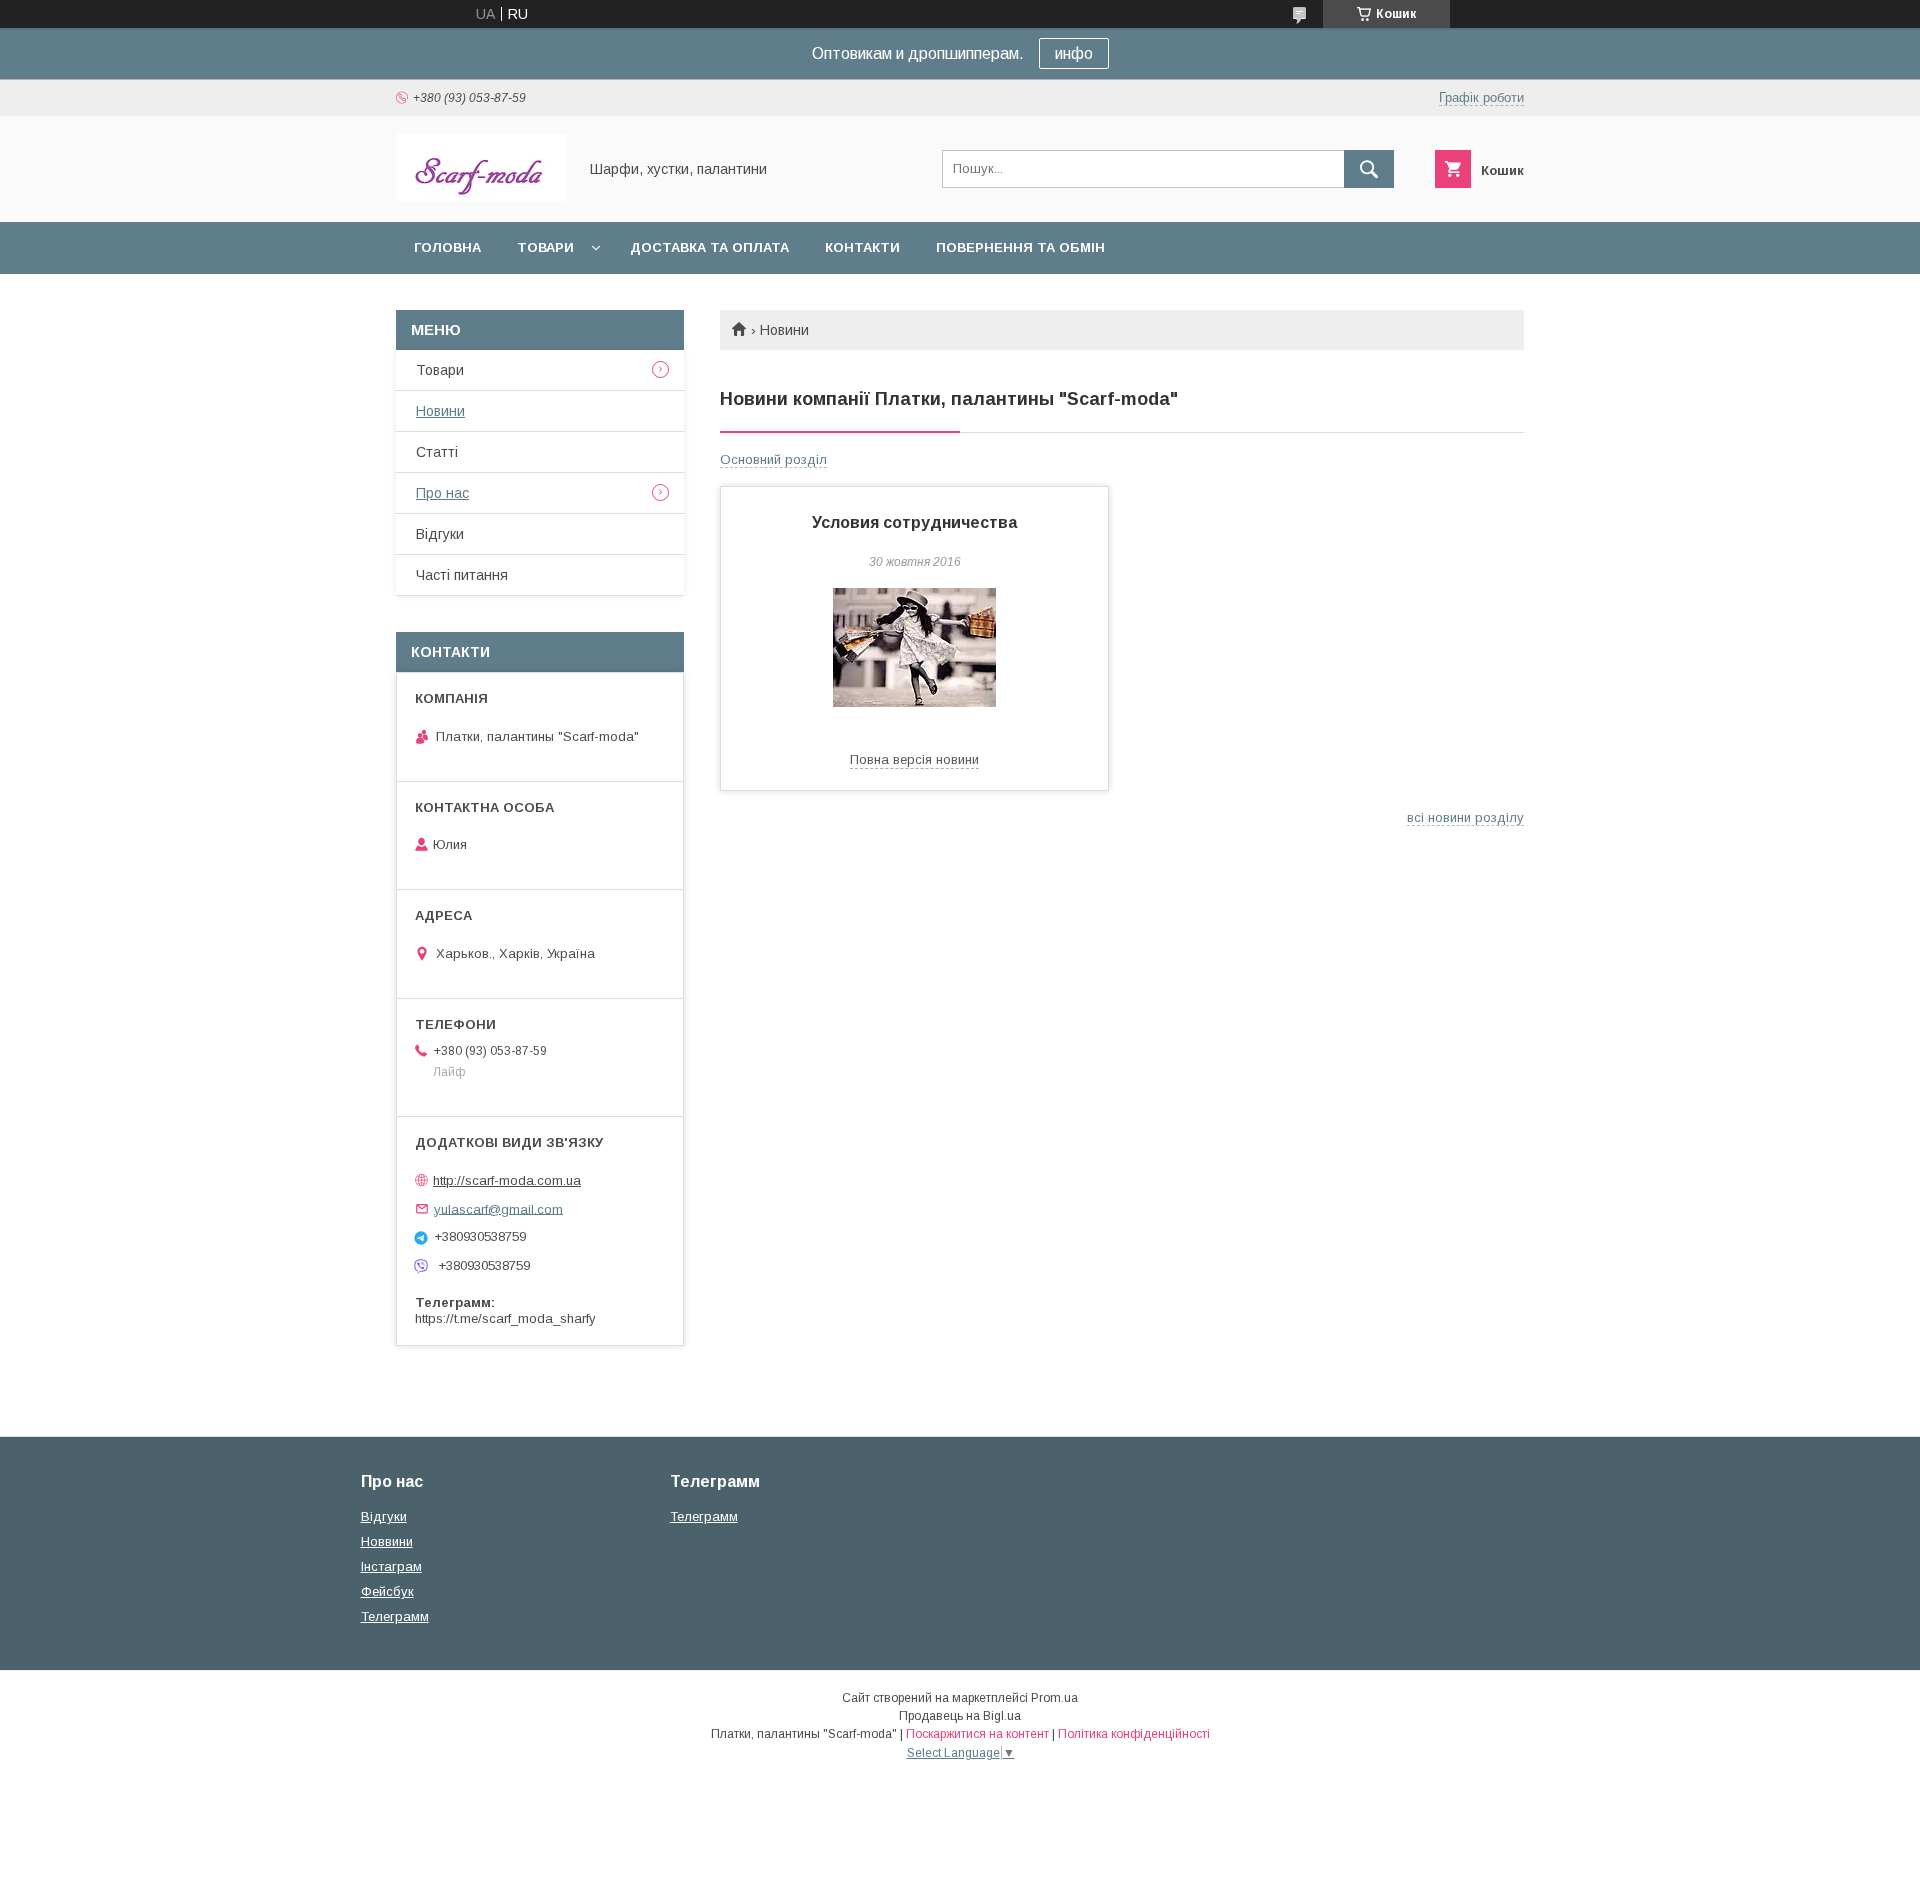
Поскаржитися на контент (977, 1734)
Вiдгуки (440, 534)
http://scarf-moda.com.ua (507, 1180)
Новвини (387, 1541)
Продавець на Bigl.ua (960, 1716)
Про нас (442, 493)
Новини (440, 411)
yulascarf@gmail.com (498, 1208)
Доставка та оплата (709, 247)
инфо (1074, 53)
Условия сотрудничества (914, 522)
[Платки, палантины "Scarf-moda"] (481, 196)
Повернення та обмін (1020, 247)
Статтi (437, 452)
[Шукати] (1369, 169)
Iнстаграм (391, 1566)
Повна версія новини (914, 759)
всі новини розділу (1465, 817)
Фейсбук (387, 1591)
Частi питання (462, 575)
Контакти (862, 247)
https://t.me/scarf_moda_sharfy (505, 1318)
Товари (545, 247)
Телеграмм (395, 1616)
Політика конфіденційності (1134, 1734)
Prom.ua (1054, 1698)
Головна (447, 247)
